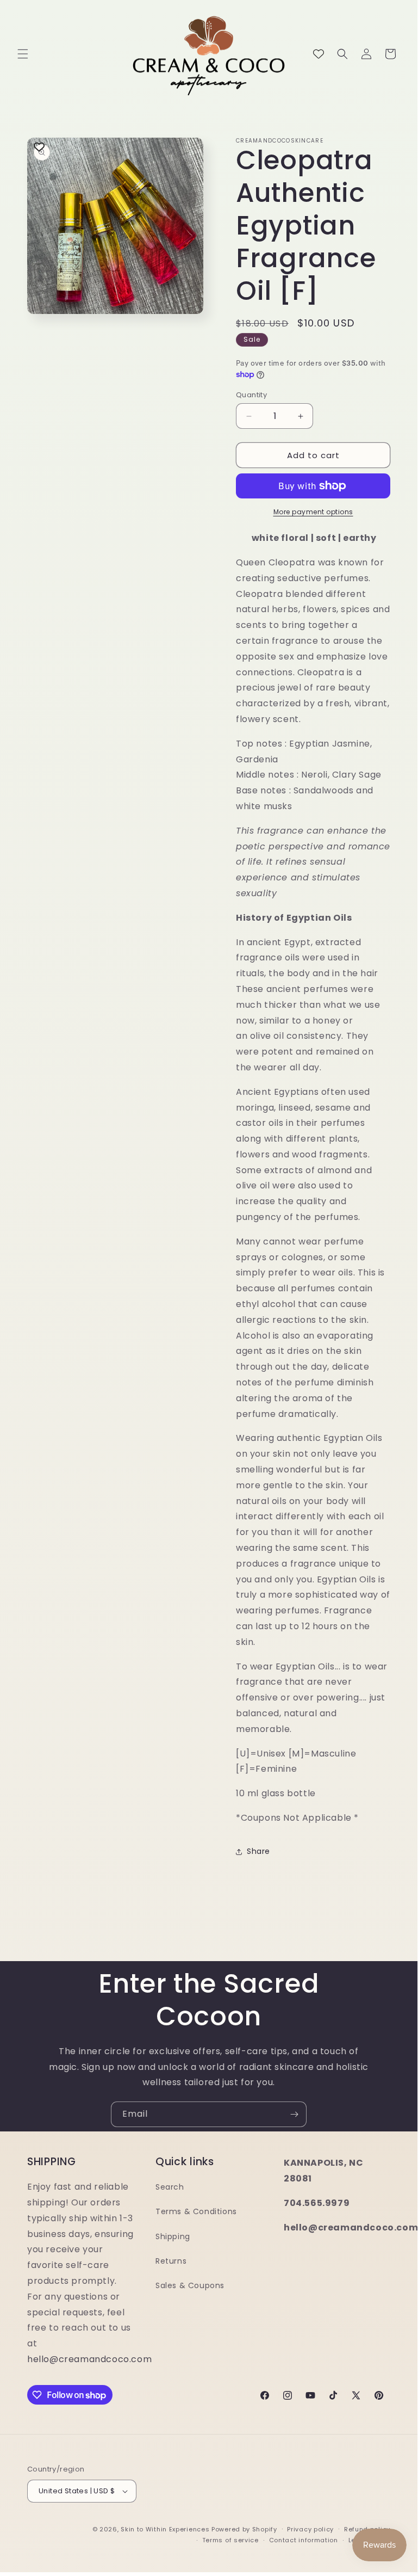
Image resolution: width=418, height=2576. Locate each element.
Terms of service (230, 2540)
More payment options (313, 512)
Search (170, 2187)
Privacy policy (310, 2529)
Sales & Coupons (190, 2285)
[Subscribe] (294, 2114)
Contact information (304, 2540)
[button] (23, 54)
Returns (171, 2261)
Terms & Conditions (196, 2211)
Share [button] (258, 1851)
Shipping (173, 2236)
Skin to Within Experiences (165, 2529)
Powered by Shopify (244, 2529)
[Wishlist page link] (319, 54)
